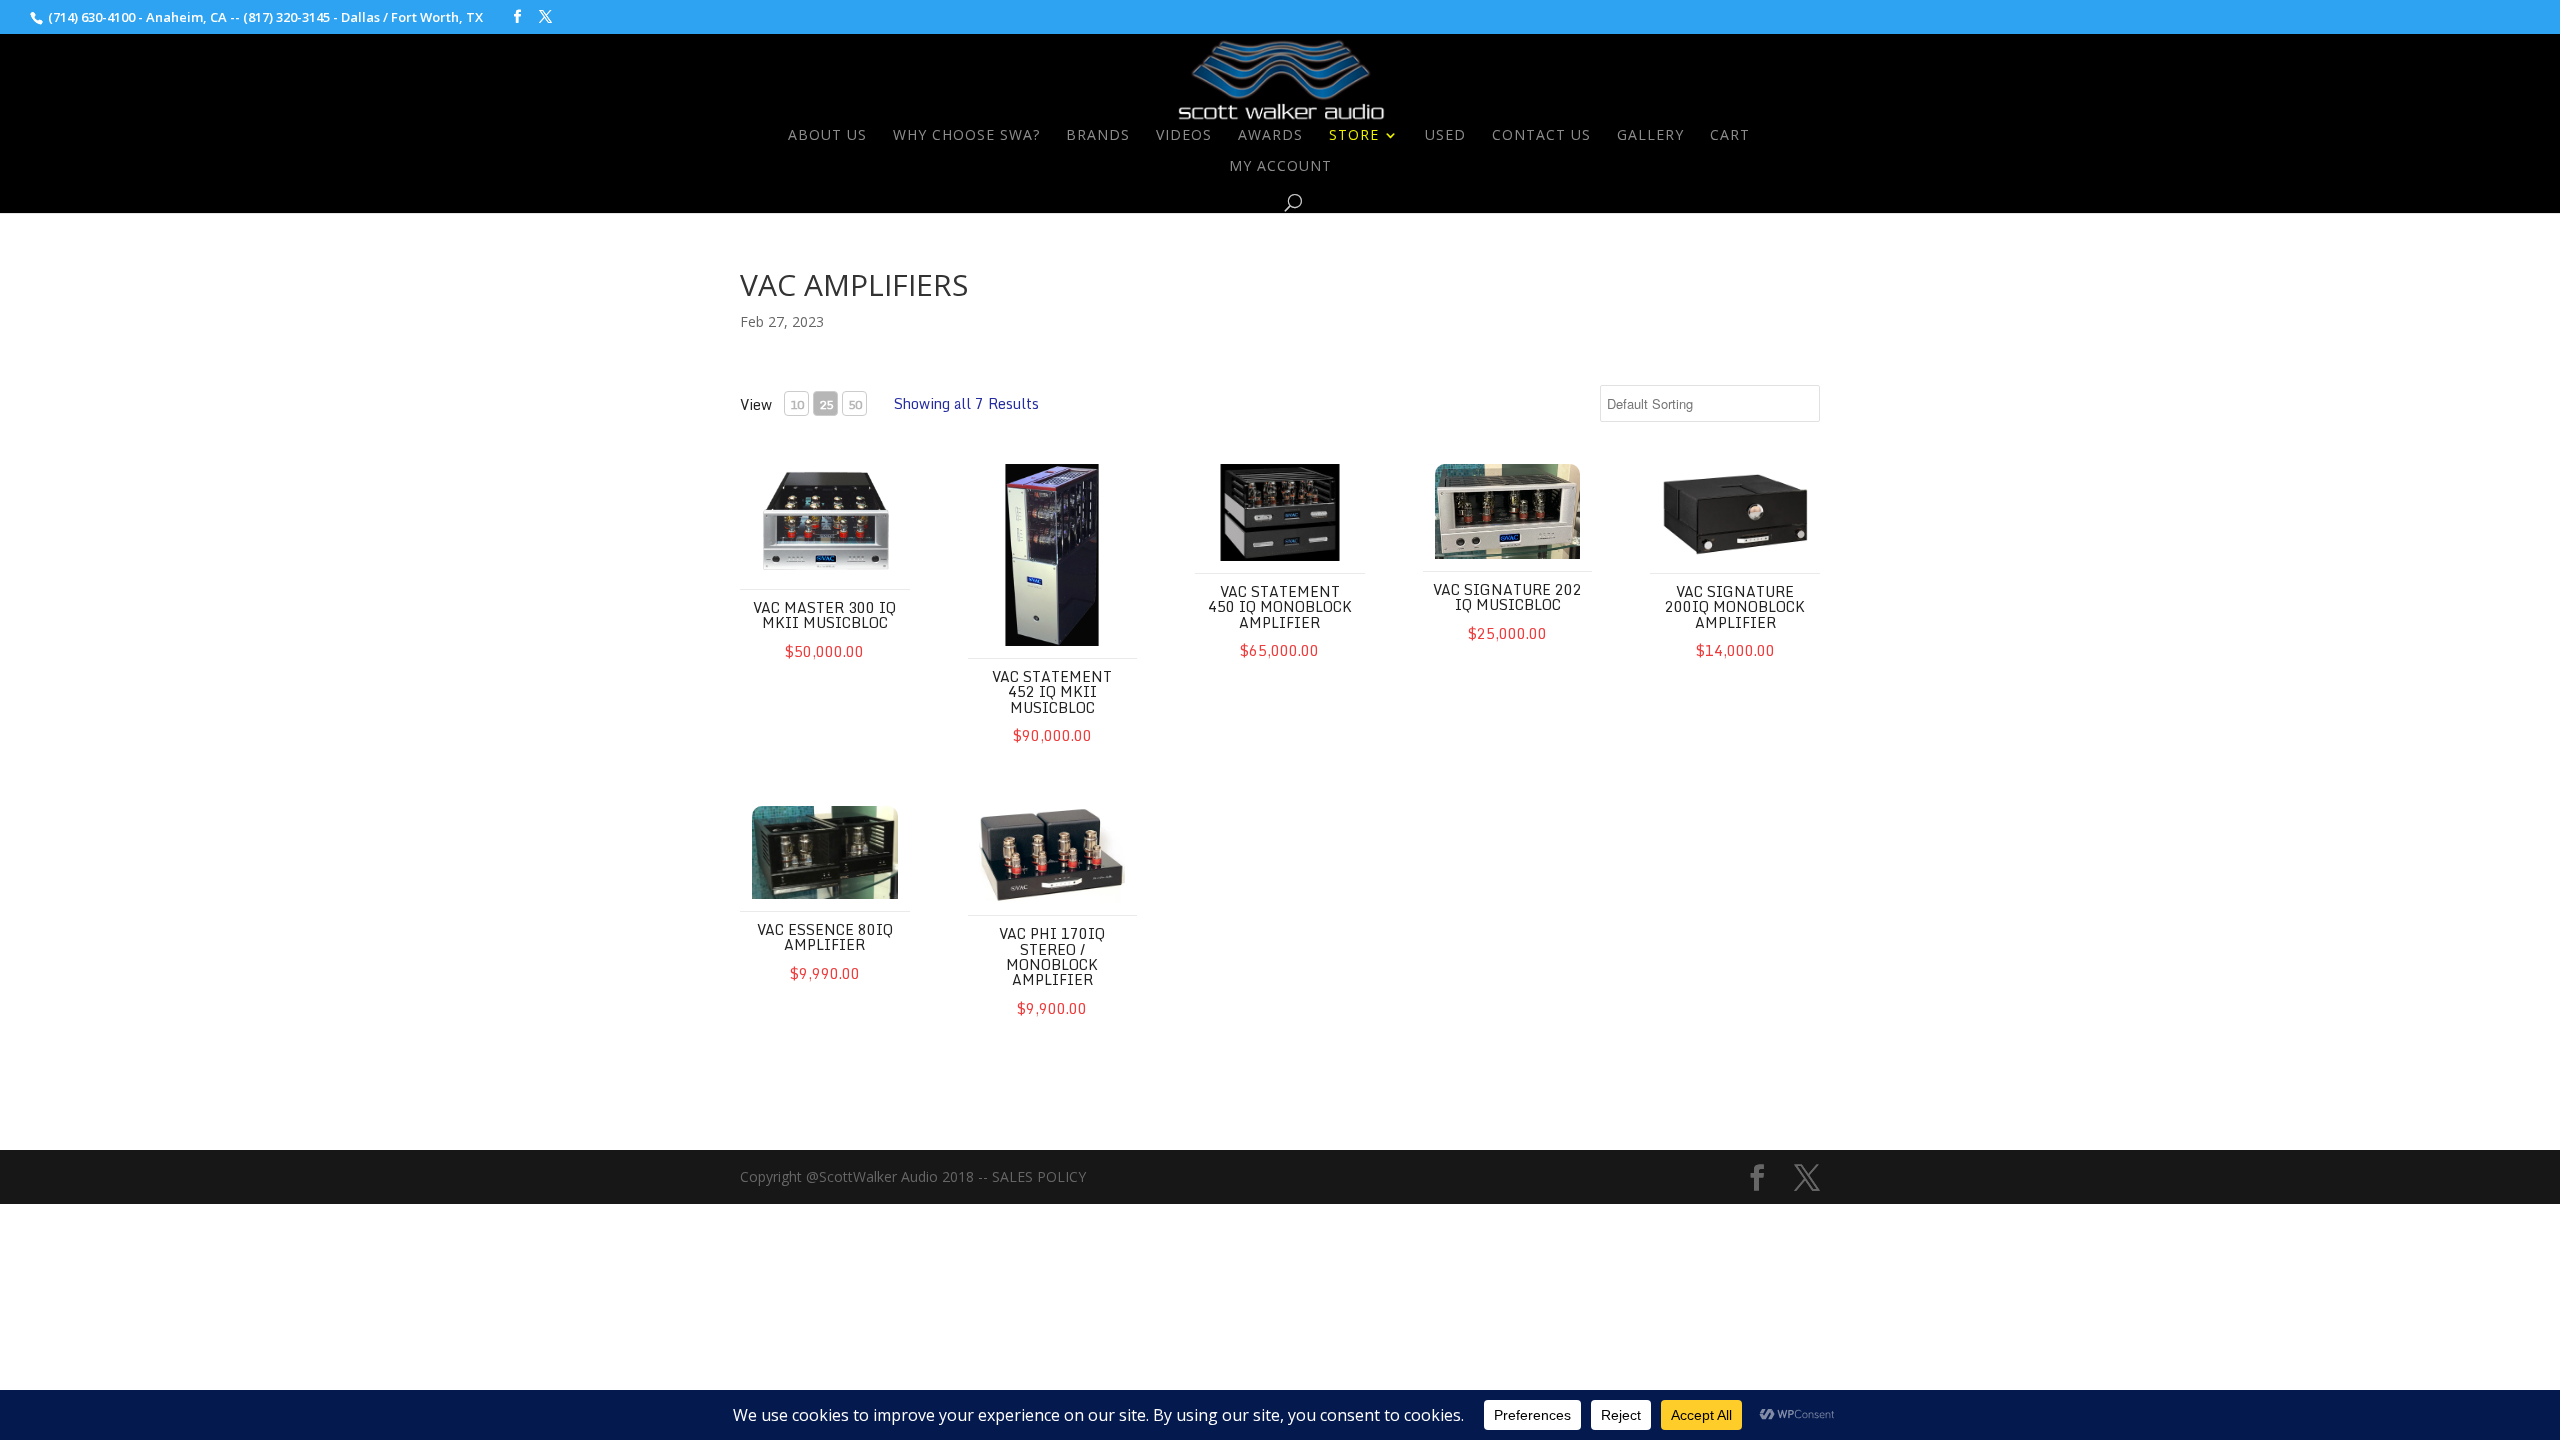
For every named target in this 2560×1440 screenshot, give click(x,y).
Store (1354, 136)
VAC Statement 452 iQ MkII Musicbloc (1052, 692)
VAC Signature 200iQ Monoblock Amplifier (1735, 607)
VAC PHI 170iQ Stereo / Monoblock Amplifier (1052, 956)
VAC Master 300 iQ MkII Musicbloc (824, 615)
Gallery (1650, 136)
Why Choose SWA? (966, 136)
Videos (1184, 136)
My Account (1280, 167)
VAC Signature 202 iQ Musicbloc (1507, 597)
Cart (1730, 136)
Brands (1098, 136)
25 (826, 404)
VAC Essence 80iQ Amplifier (825, 937)
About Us (827, 136)
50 (855, 404)
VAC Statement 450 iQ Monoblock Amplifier (1280, 607)
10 (797, 404)
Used (1445, 136)
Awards (1270, 136)
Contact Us (1541, 136)
